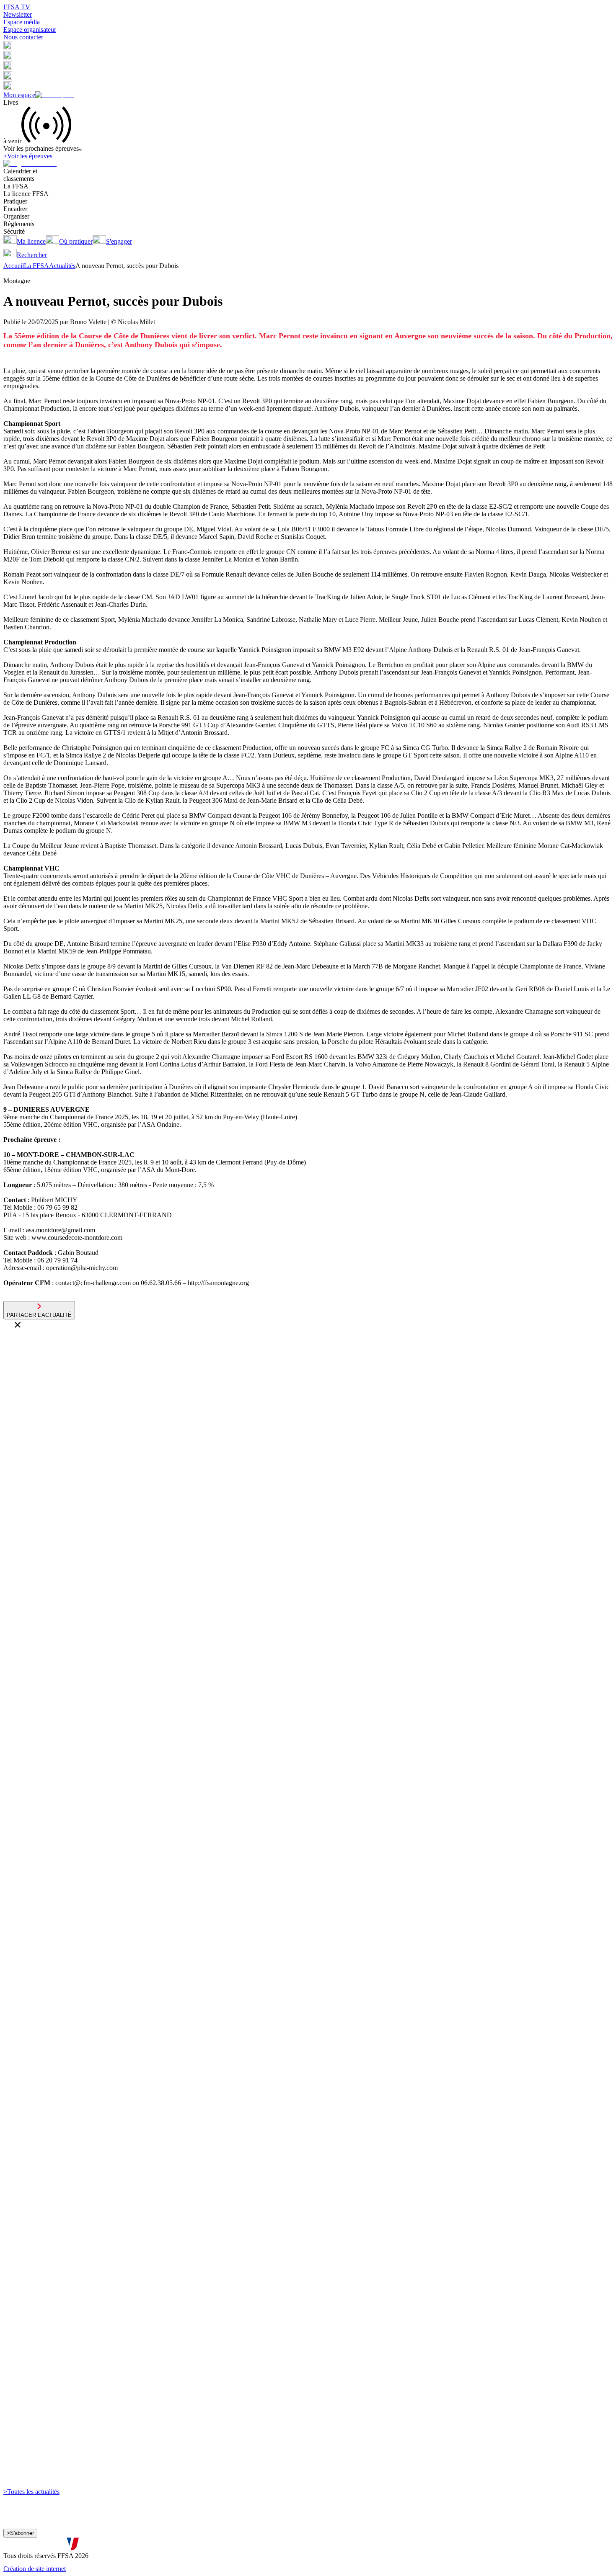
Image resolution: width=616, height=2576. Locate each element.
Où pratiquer (76, 241)
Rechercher (32, 255)
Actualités (62, 266)
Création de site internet (35, 2569)
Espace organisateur (30, 30)
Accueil (14, 266)
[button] (8, 47)
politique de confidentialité (225, 2546)
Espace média (22, 22)
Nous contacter (23, 37)
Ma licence (31, 241)
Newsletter (18, 14)
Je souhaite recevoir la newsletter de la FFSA (71, 2537)
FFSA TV (17, 7)
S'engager (119, 241)
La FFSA (36, 266)
